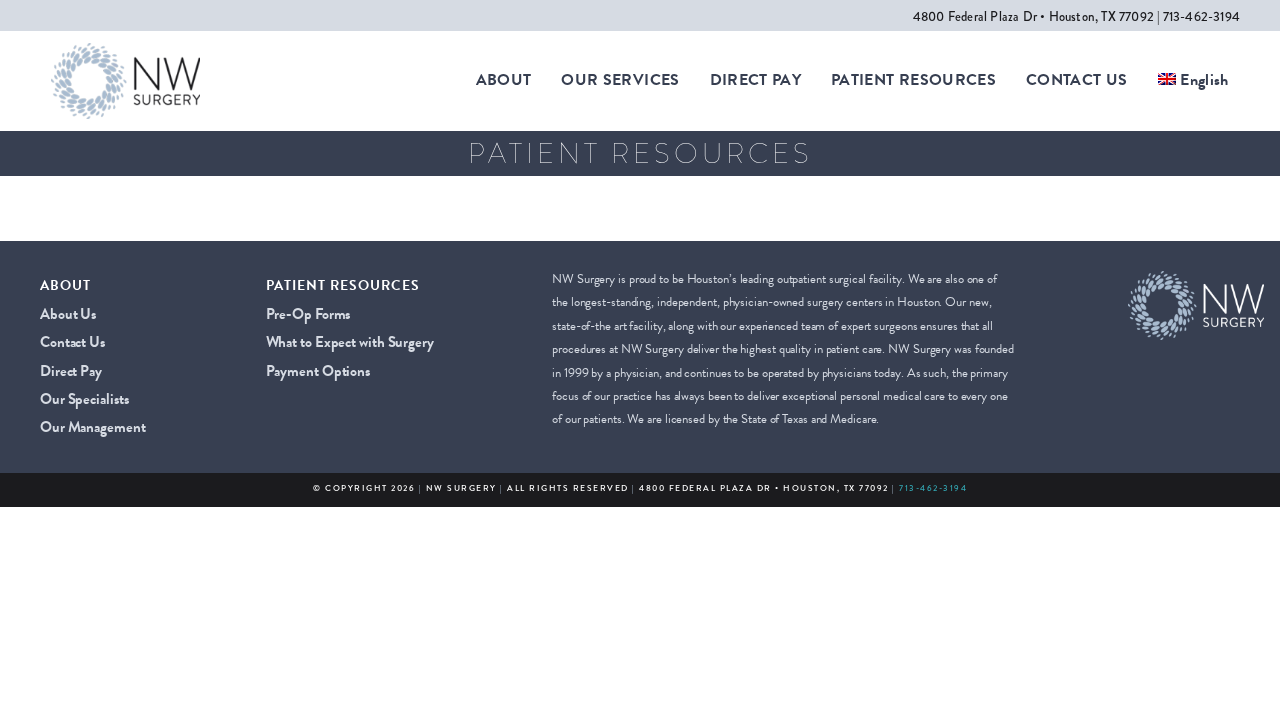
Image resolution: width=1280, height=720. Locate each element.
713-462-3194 (933, 488)
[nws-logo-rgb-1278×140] (125, 50)
